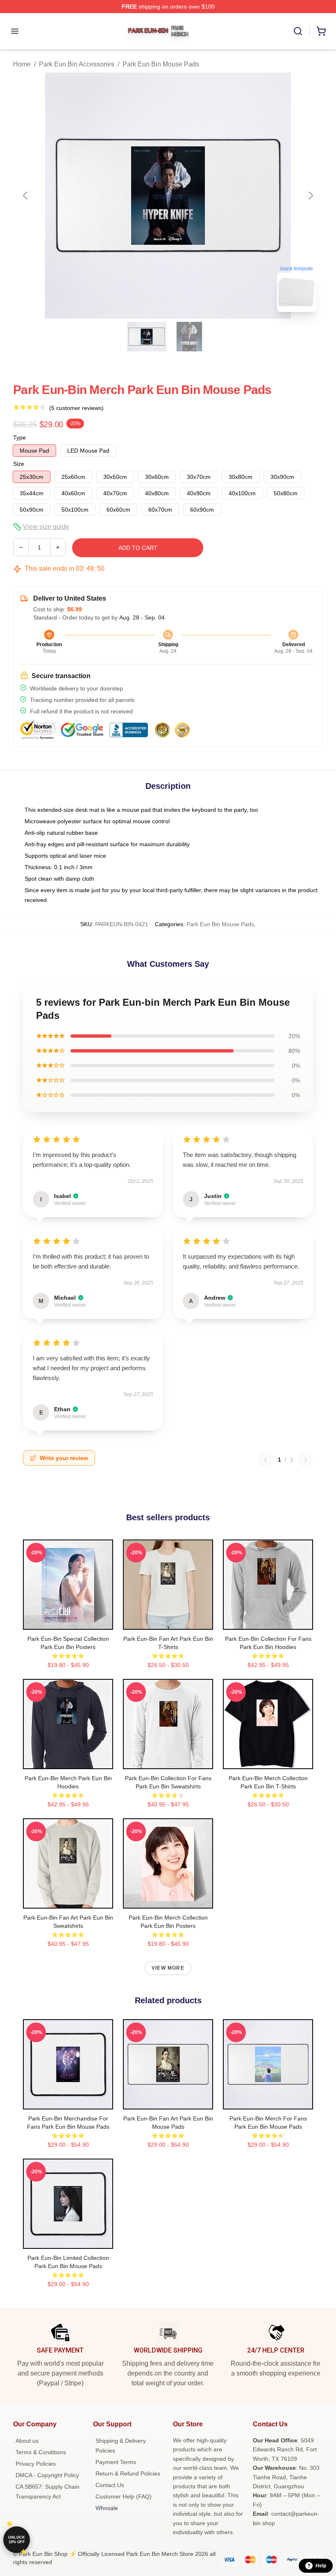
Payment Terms (116, 2462)
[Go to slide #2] (189, 337)
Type (19, 437)
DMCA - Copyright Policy (47, 2475)
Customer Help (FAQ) (124, 2496)
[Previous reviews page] (266, 1460)
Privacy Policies (36, 2464)
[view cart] (321, 31)
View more (168, 1968)
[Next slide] (310, 196)
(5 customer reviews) (76, 408)
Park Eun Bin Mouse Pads (161, 64)
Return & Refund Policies (128, 2474)
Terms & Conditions (41, 2452)
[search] (298, 31)
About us (27, 2441)
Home (22, 64)
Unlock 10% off (17, 2540)
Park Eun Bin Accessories (77, 64)
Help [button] (321, 2566)
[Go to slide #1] (147, 337)
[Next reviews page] (306, 1460)
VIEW (68, 1622)
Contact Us (110, 2485)
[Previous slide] (26, 196)
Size (19, 464)
